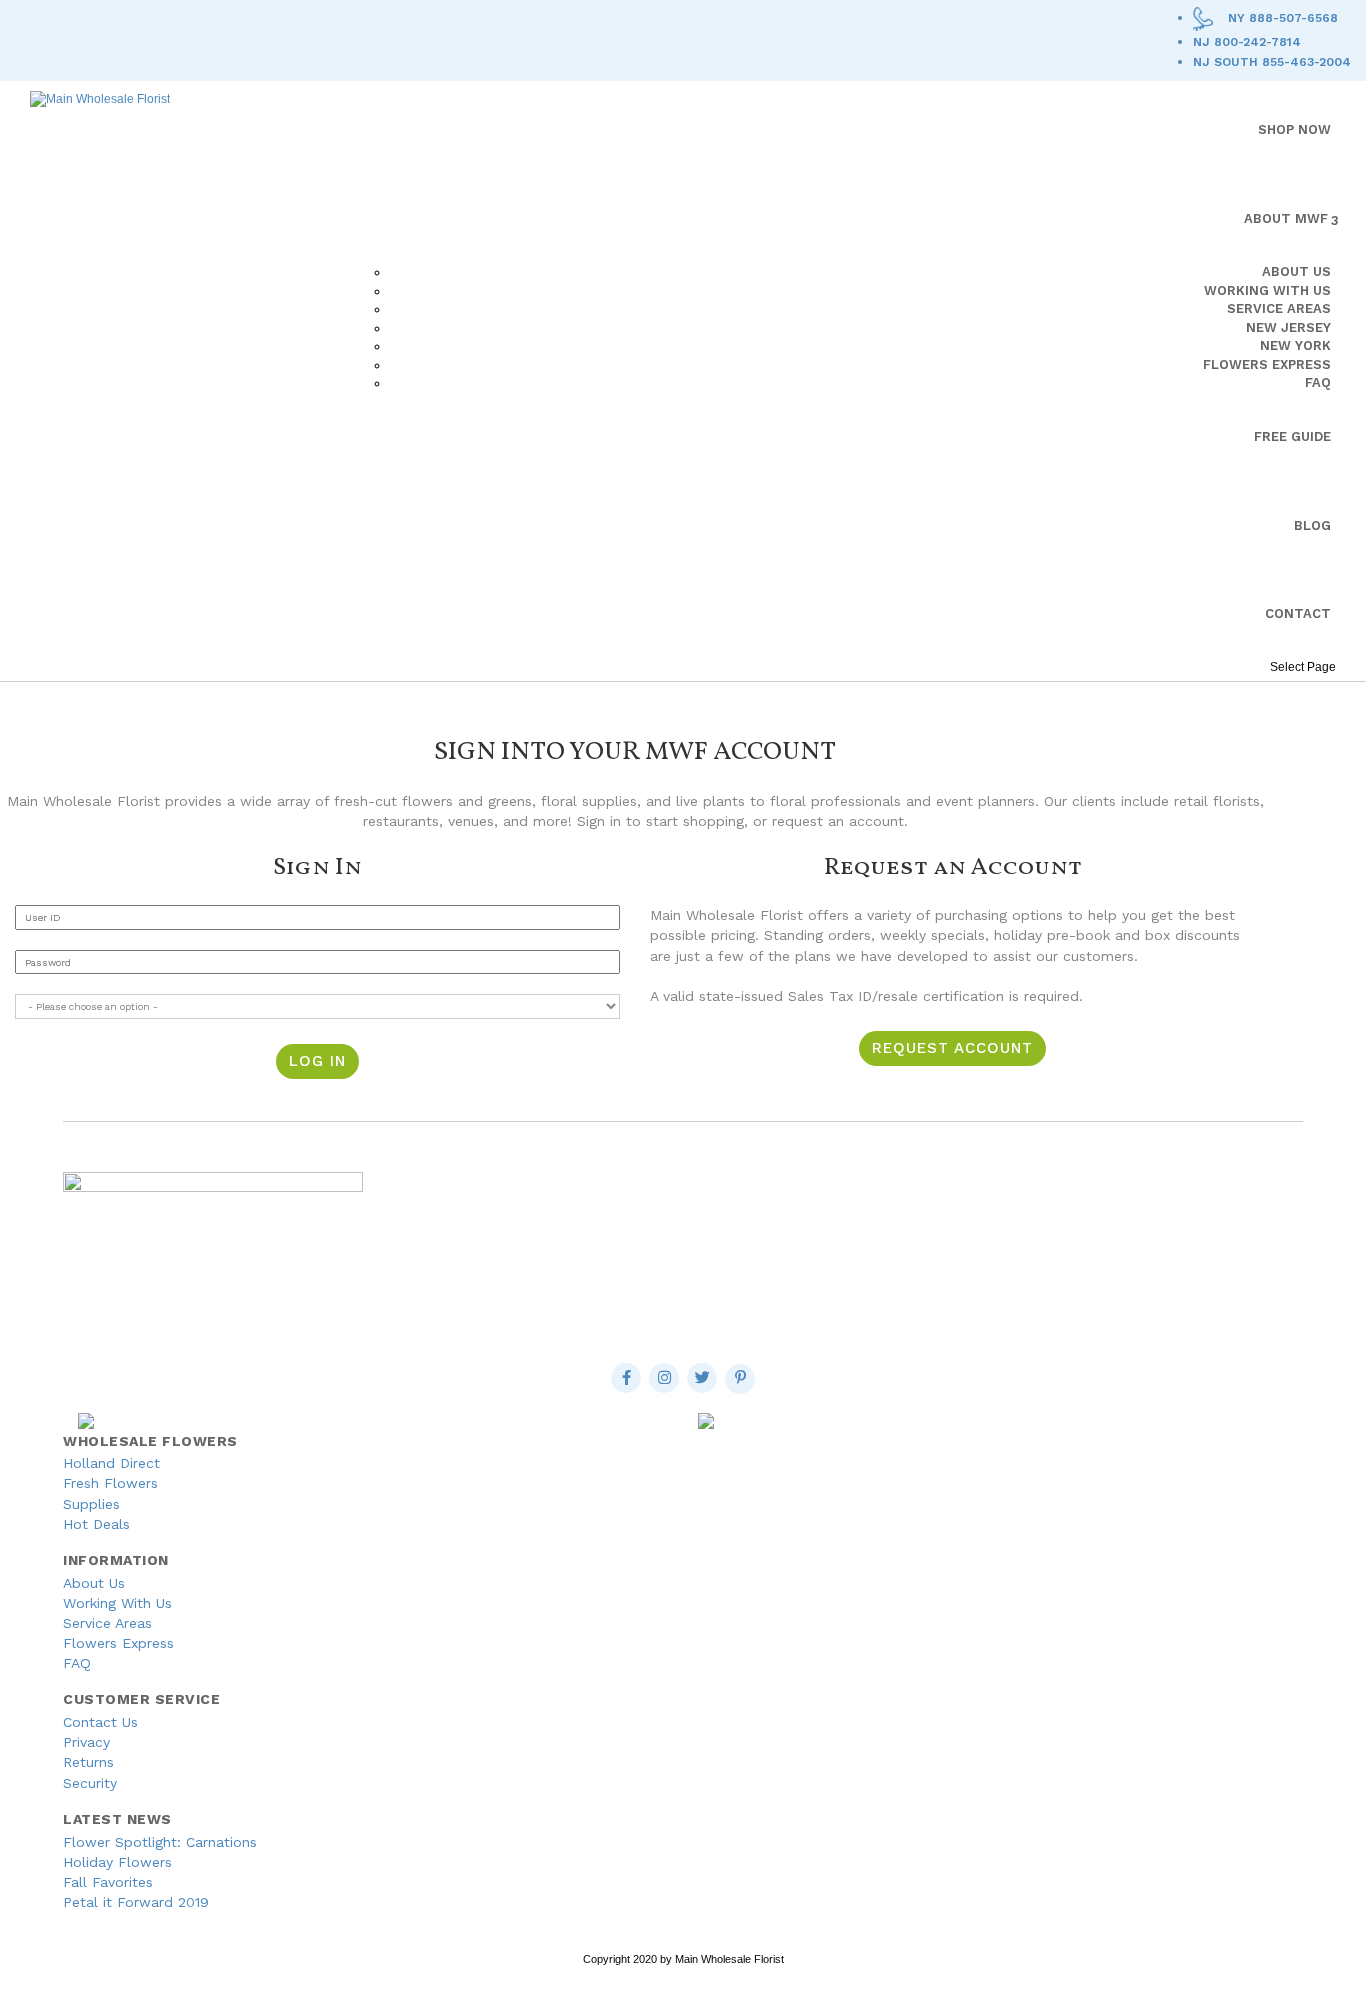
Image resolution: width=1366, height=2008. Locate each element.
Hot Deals (96, 1524)
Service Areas (107, 1623)
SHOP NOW (1294, 129)
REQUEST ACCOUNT (952, 1048)
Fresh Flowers (110, 1483)
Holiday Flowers (117, 1862)
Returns (88, 1762)
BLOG (1312, 525)
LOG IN (317, 1061)
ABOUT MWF (1286, 218)
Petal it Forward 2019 (136, 1902)
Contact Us (100, 1722)
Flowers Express (118, 1643)
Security (90, 1783)
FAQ (1318, 382)
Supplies (91, 1504)
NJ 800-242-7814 (1247, 42)
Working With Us (117, 1603)
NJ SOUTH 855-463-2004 (1272, 62)
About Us (94, 1583)
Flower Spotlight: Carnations (160, 1842)
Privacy (86, 1742)
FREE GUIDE (1292, 436)
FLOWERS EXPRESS (1267, 364)
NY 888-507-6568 (1283, 18)
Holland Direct (111, 1463)
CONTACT (1298, 613)
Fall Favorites (108, 1882)
